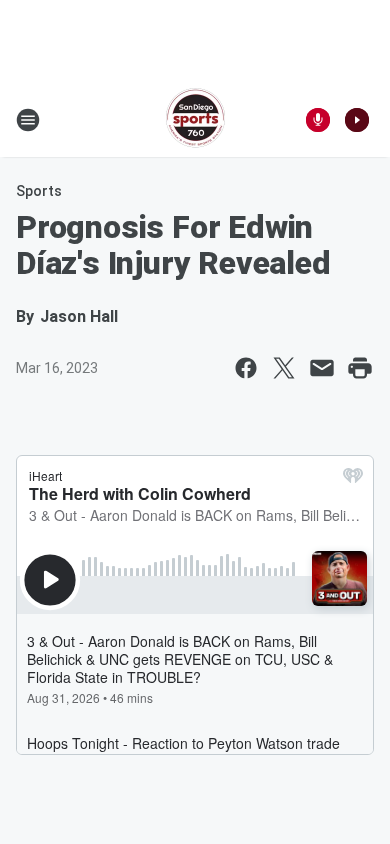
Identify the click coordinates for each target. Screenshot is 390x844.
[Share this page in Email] (322, 368)
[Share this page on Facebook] (246, 368)
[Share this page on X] (284, 368)
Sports (39, 191)
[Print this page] (360, 368)
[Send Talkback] (318, 120)
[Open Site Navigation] (28, 120)
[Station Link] (195, 120)
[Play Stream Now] (357, 120)
